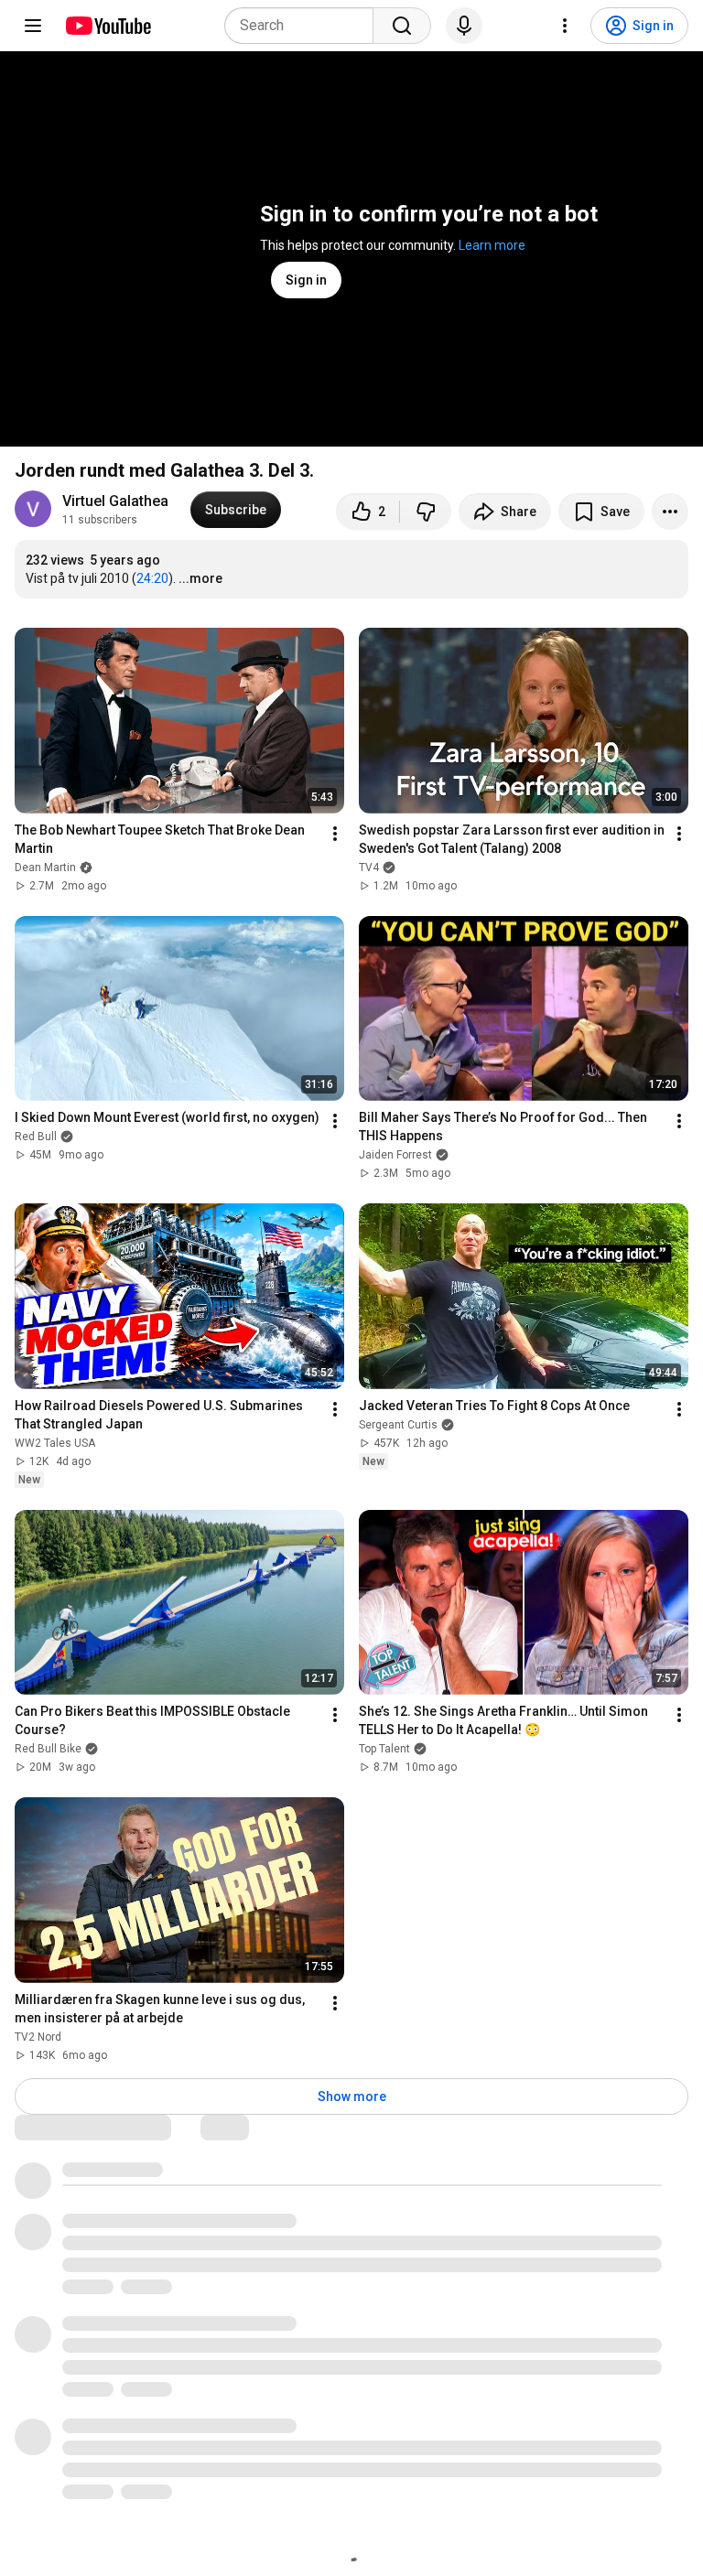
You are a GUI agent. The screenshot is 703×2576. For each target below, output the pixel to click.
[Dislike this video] (426, 512)
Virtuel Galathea (115, 501)
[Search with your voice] (464, 26)
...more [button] (200, 578)
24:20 (152, 578)
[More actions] (670, 512)
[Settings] (565, 26)
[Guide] (33, 26)
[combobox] (304, 26)
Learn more (492, 245)
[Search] (402, 26)
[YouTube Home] (108, 26)
